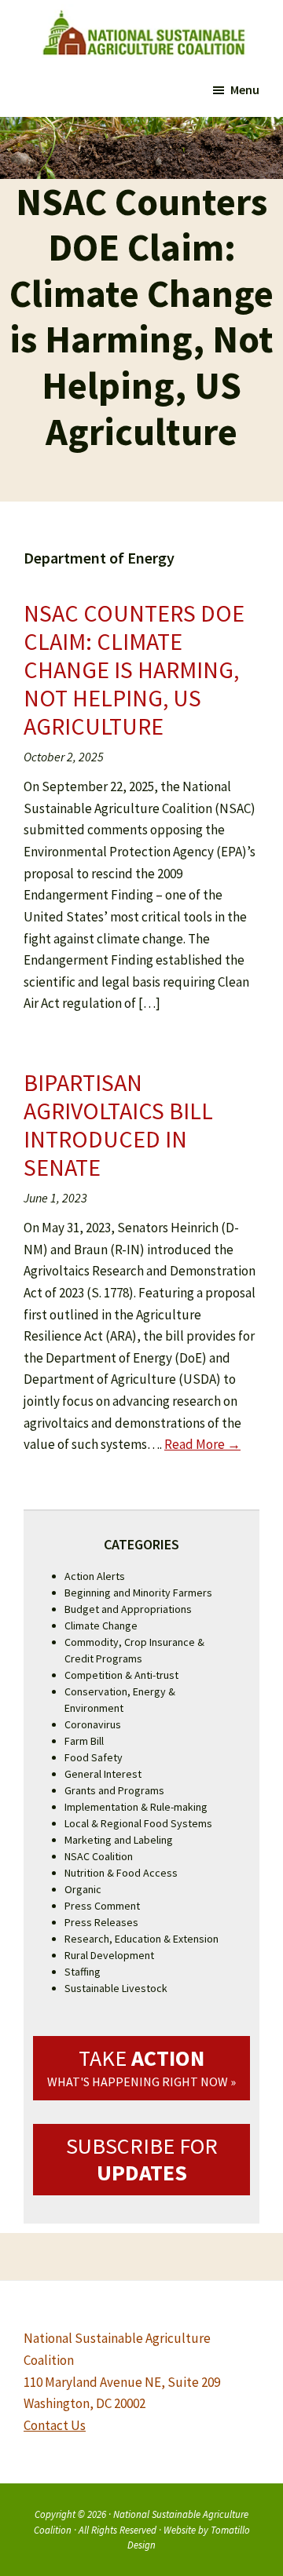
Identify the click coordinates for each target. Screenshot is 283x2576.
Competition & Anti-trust (121, 1675)
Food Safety (94, 1757)
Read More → (202, 1444)
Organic (83, 1889)
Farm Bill (84, 1741)
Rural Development (109, 1955)
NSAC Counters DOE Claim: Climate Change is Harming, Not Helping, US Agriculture (134, 670)
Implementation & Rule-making (136, 1807)
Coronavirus (93, 1724)
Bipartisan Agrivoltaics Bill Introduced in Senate (118, 1125)
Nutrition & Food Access (121, 1873)
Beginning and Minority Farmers (138, 1593)
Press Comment (102, 1906)
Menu (245, 89)
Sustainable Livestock (116, 1988)
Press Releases (101, 1922)
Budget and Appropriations (128, 1609)
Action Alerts (95, 1576)
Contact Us (55, 2425)
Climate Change (101, 1626)
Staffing (83, 1972)
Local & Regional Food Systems (138, 1823)
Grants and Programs (114, 1790)
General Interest (103, 1774)
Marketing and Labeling (119, 1840)
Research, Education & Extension (141, 1939)
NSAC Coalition (99, 1856)
